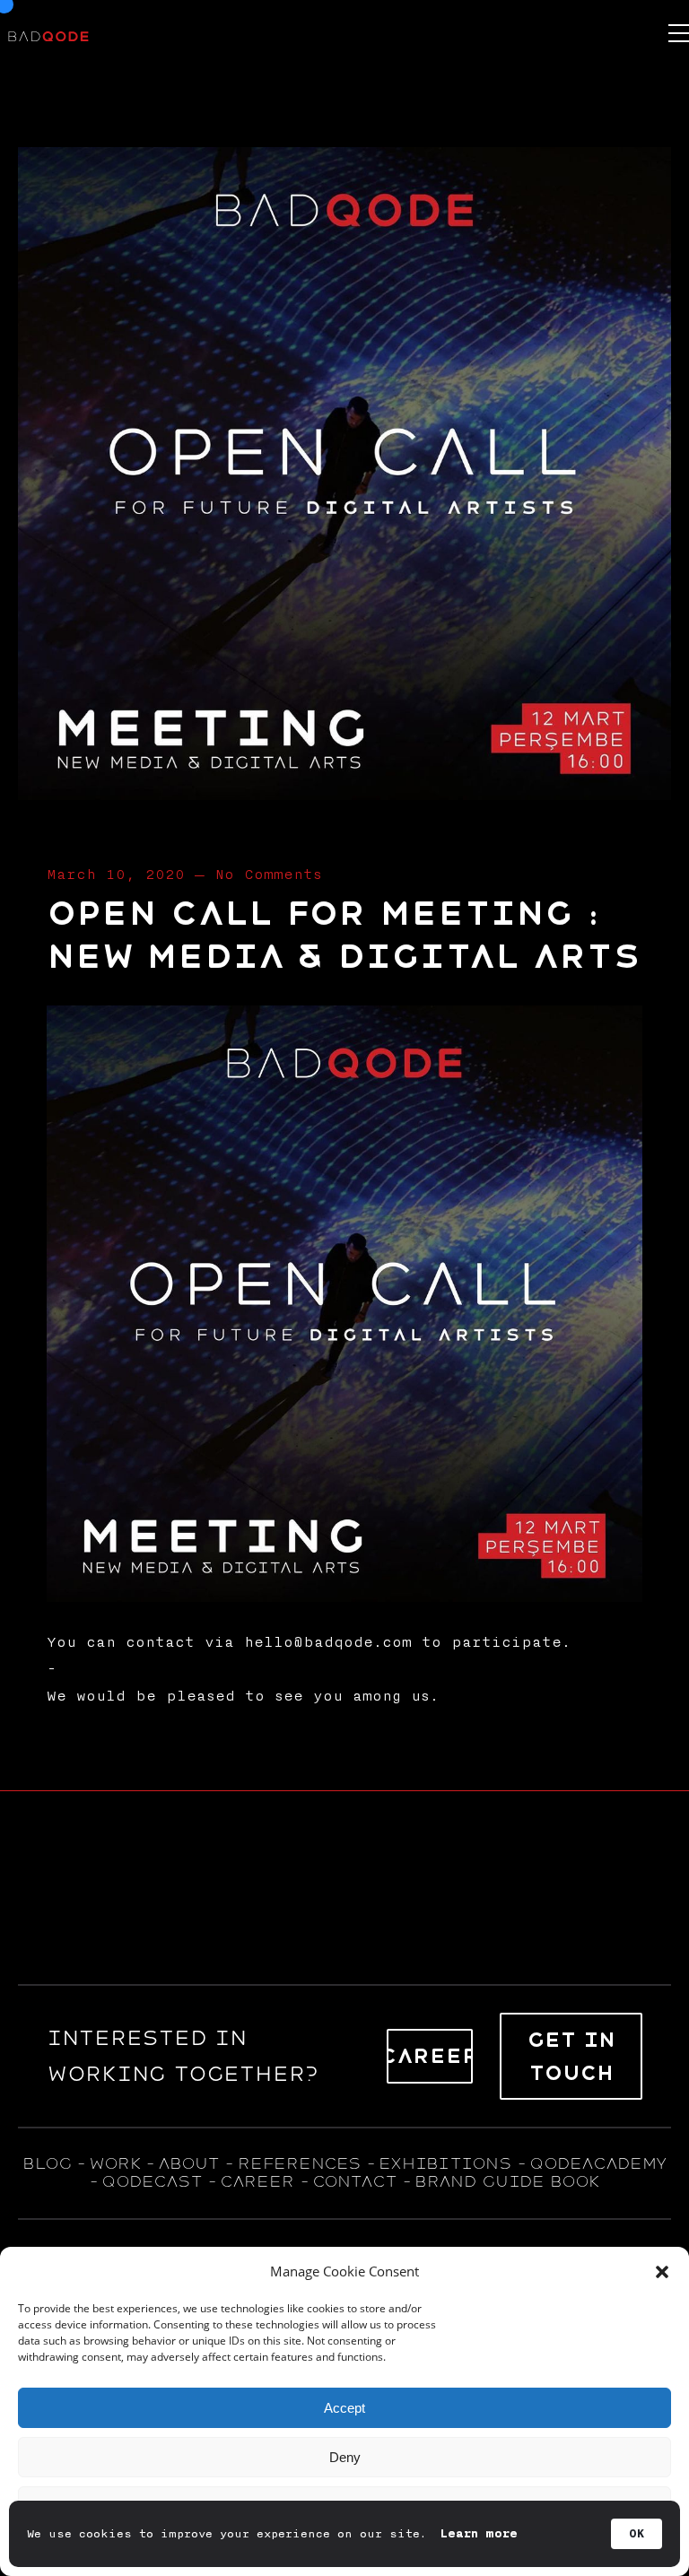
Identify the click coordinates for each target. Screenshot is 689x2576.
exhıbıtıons (445, 2163)
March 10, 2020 (116, 875)
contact (354, 2181)
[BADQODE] (48, 33)
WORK (114, 2163)
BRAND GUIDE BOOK (507, 2181)
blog (47, 2163)
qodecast (155, 2181)
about (188, 2163)
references (299, 2163)
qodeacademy (598, 2163)
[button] (662, 2272)
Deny (345, 2457)
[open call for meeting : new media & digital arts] (344, 794)
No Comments (268, 875)
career (257, 2181)
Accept (344, 2408)
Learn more (479, 2534)
